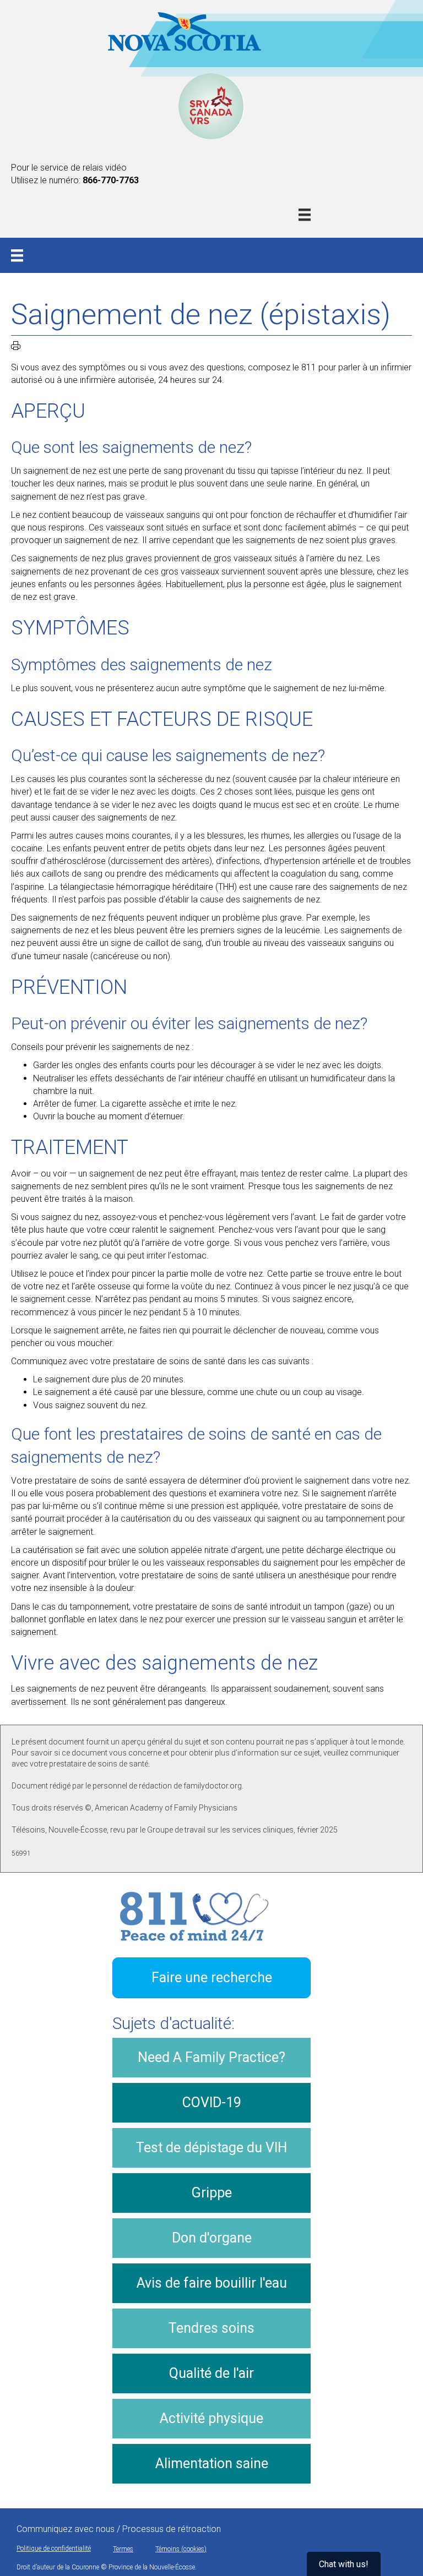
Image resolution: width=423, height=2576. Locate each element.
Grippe (212, 2193)
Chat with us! (344, 2564)
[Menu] (305, 215)
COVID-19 (212, 2102)
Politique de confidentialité (54, 2548)
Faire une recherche (212, 1978)
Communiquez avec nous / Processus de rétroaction (119, 2529)
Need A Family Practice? (211, 2057)
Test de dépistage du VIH (211, 2148)
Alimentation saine (212, 2463)
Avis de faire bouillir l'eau (212, 2283)
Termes (123, 2549)
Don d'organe (212, 2238)
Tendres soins (211, 2328)
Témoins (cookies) (181, 2549)
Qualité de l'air (211, 2373)
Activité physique (211, 2418)
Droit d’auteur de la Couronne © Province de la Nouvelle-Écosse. (107, 2567)
